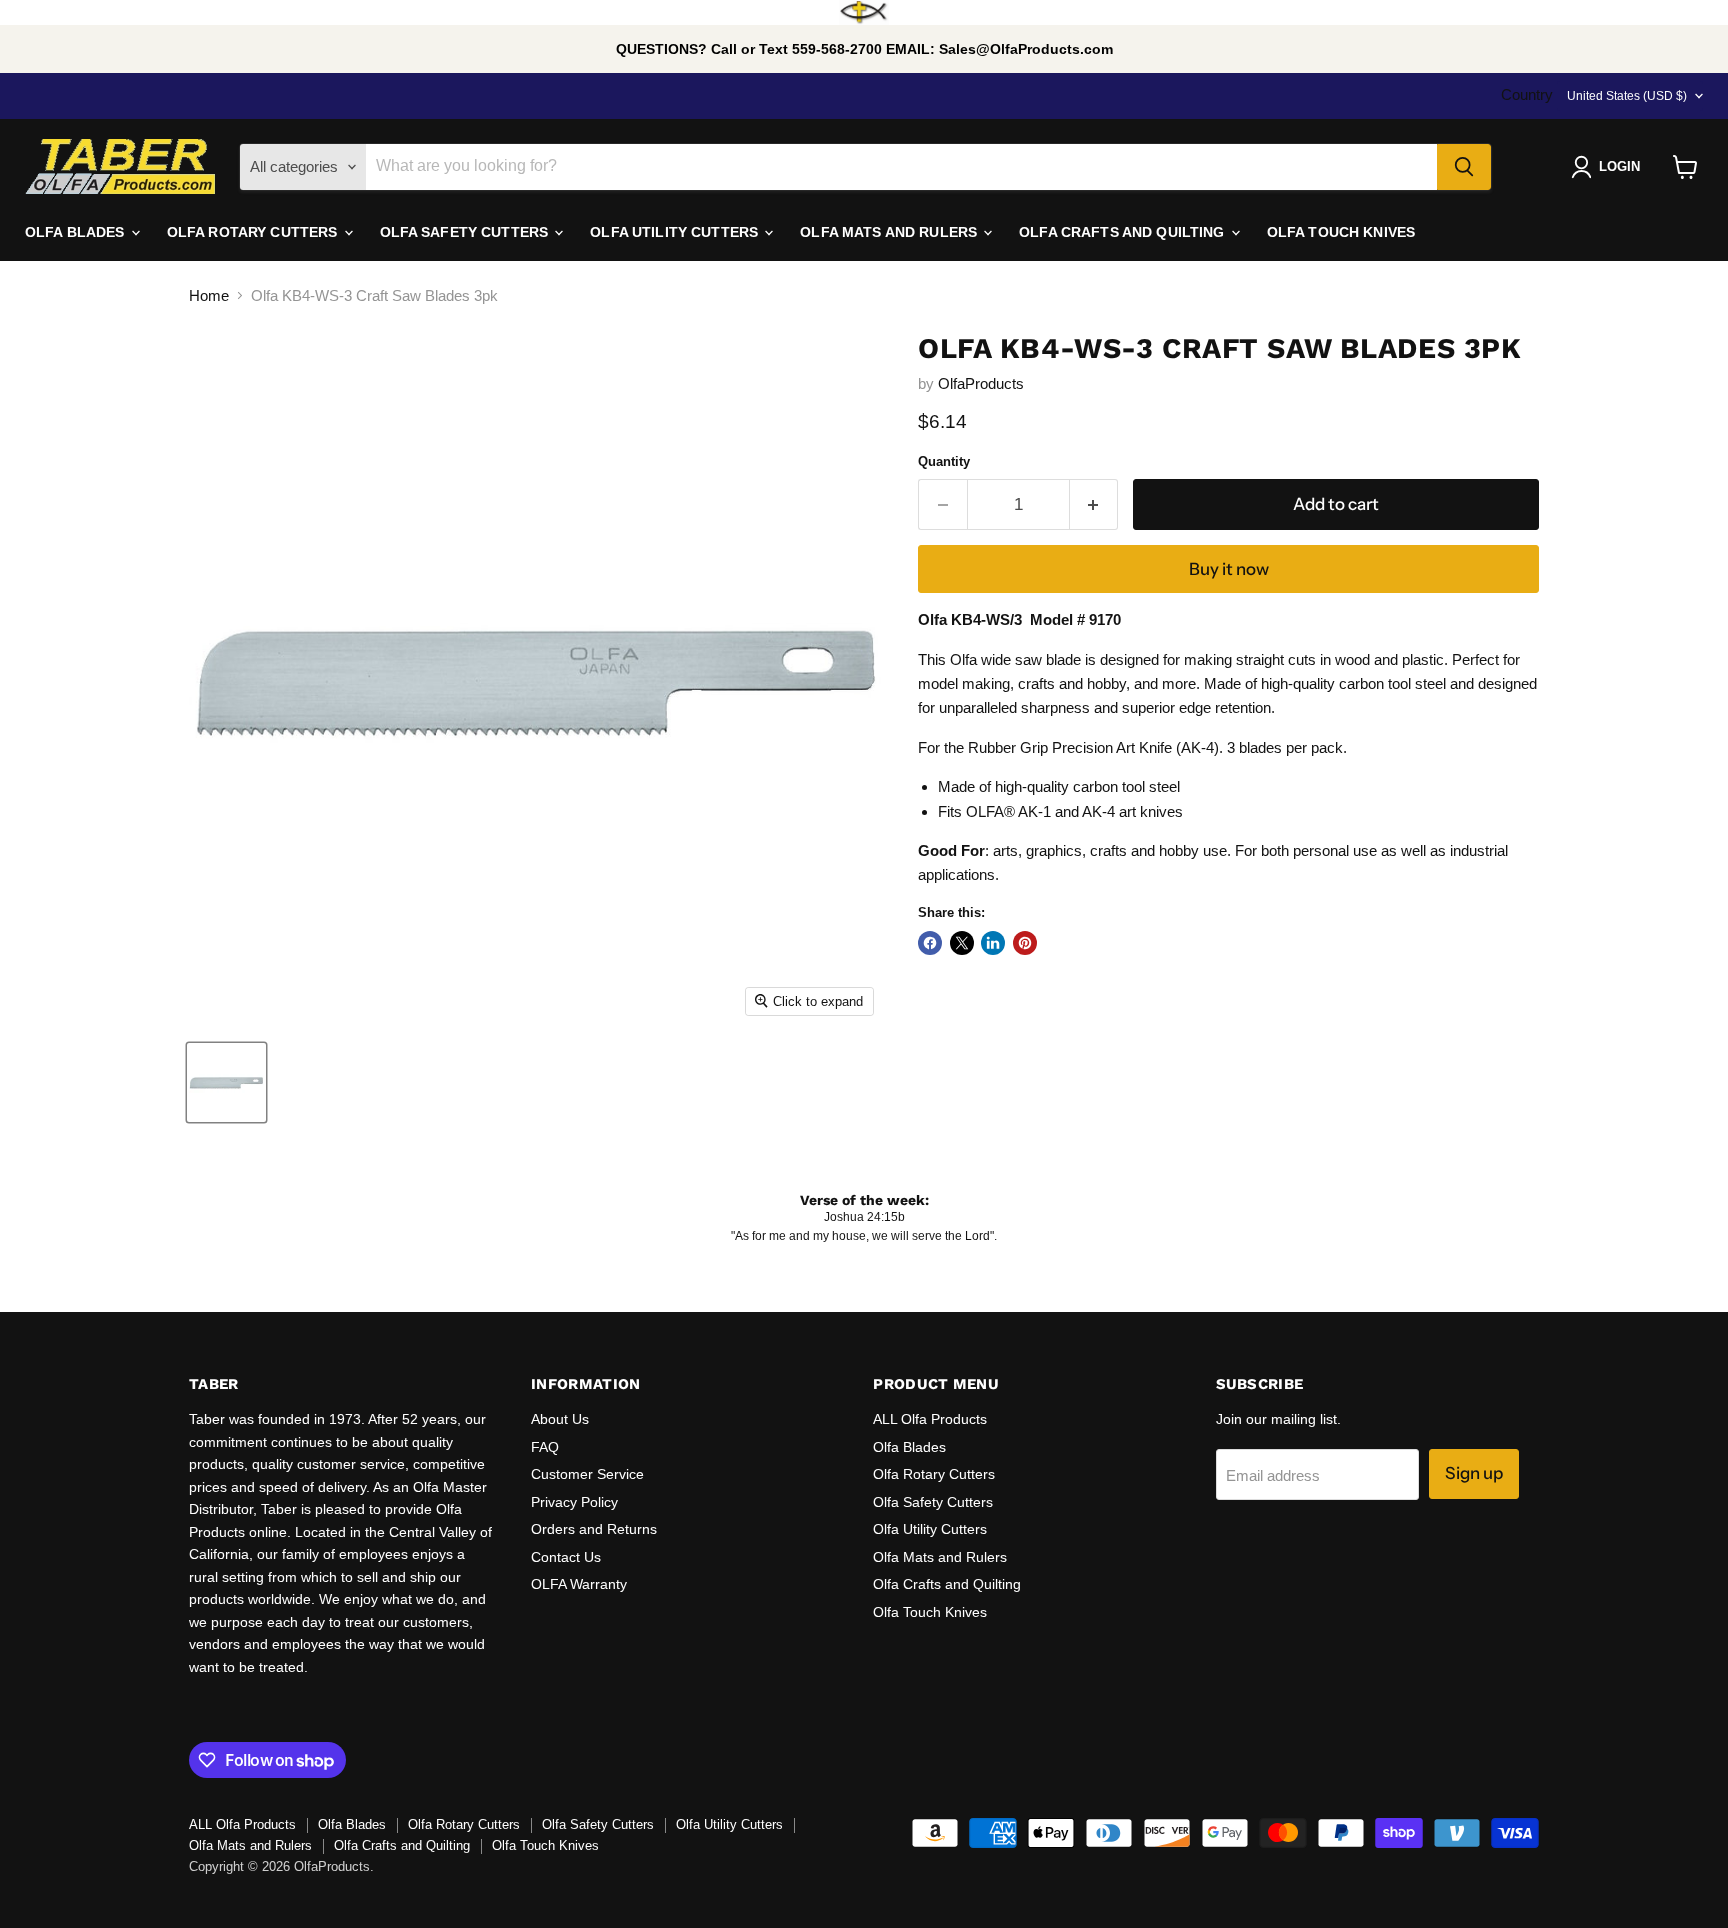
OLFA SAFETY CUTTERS (466, 232)
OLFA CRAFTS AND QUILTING (1124, 232)
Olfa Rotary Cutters (934, 1474)
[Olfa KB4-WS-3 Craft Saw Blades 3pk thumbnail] (226, 1082)
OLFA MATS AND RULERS (890, 232)
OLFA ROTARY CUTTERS (254, 232)
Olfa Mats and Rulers (940, 1557)
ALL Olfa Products (930, 1419)
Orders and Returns (594, 1529)
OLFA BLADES (77, 232)
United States (1627, 96)
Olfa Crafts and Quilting (947, 1584)
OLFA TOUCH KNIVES (1341, 232)
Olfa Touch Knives (930, 1612)
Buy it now (1229, 569)
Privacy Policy (574, 1502)
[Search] (1464, 167)
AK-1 (1034, 811)
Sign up (1474, 1473)
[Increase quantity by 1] (1094, 504)
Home (209, 295)
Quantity (944, 461)
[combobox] (901, 167)
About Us (560, 1419)
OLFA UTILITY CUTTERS (676, 232)
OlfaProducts (981, 383)
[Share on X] (962, 943)
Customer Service (587, 1474)
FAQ (545, 1447)
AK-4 (1098, 811)
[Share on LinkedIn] (993, 943)
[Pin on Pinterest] (1025, 943)
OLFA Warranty (579, 1584)
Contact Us (566, 1557)
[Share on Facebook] (930, 943)
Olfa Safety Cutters (933, 1502)
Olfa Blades (909, 1447)
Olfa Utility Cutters (930, 1529)
